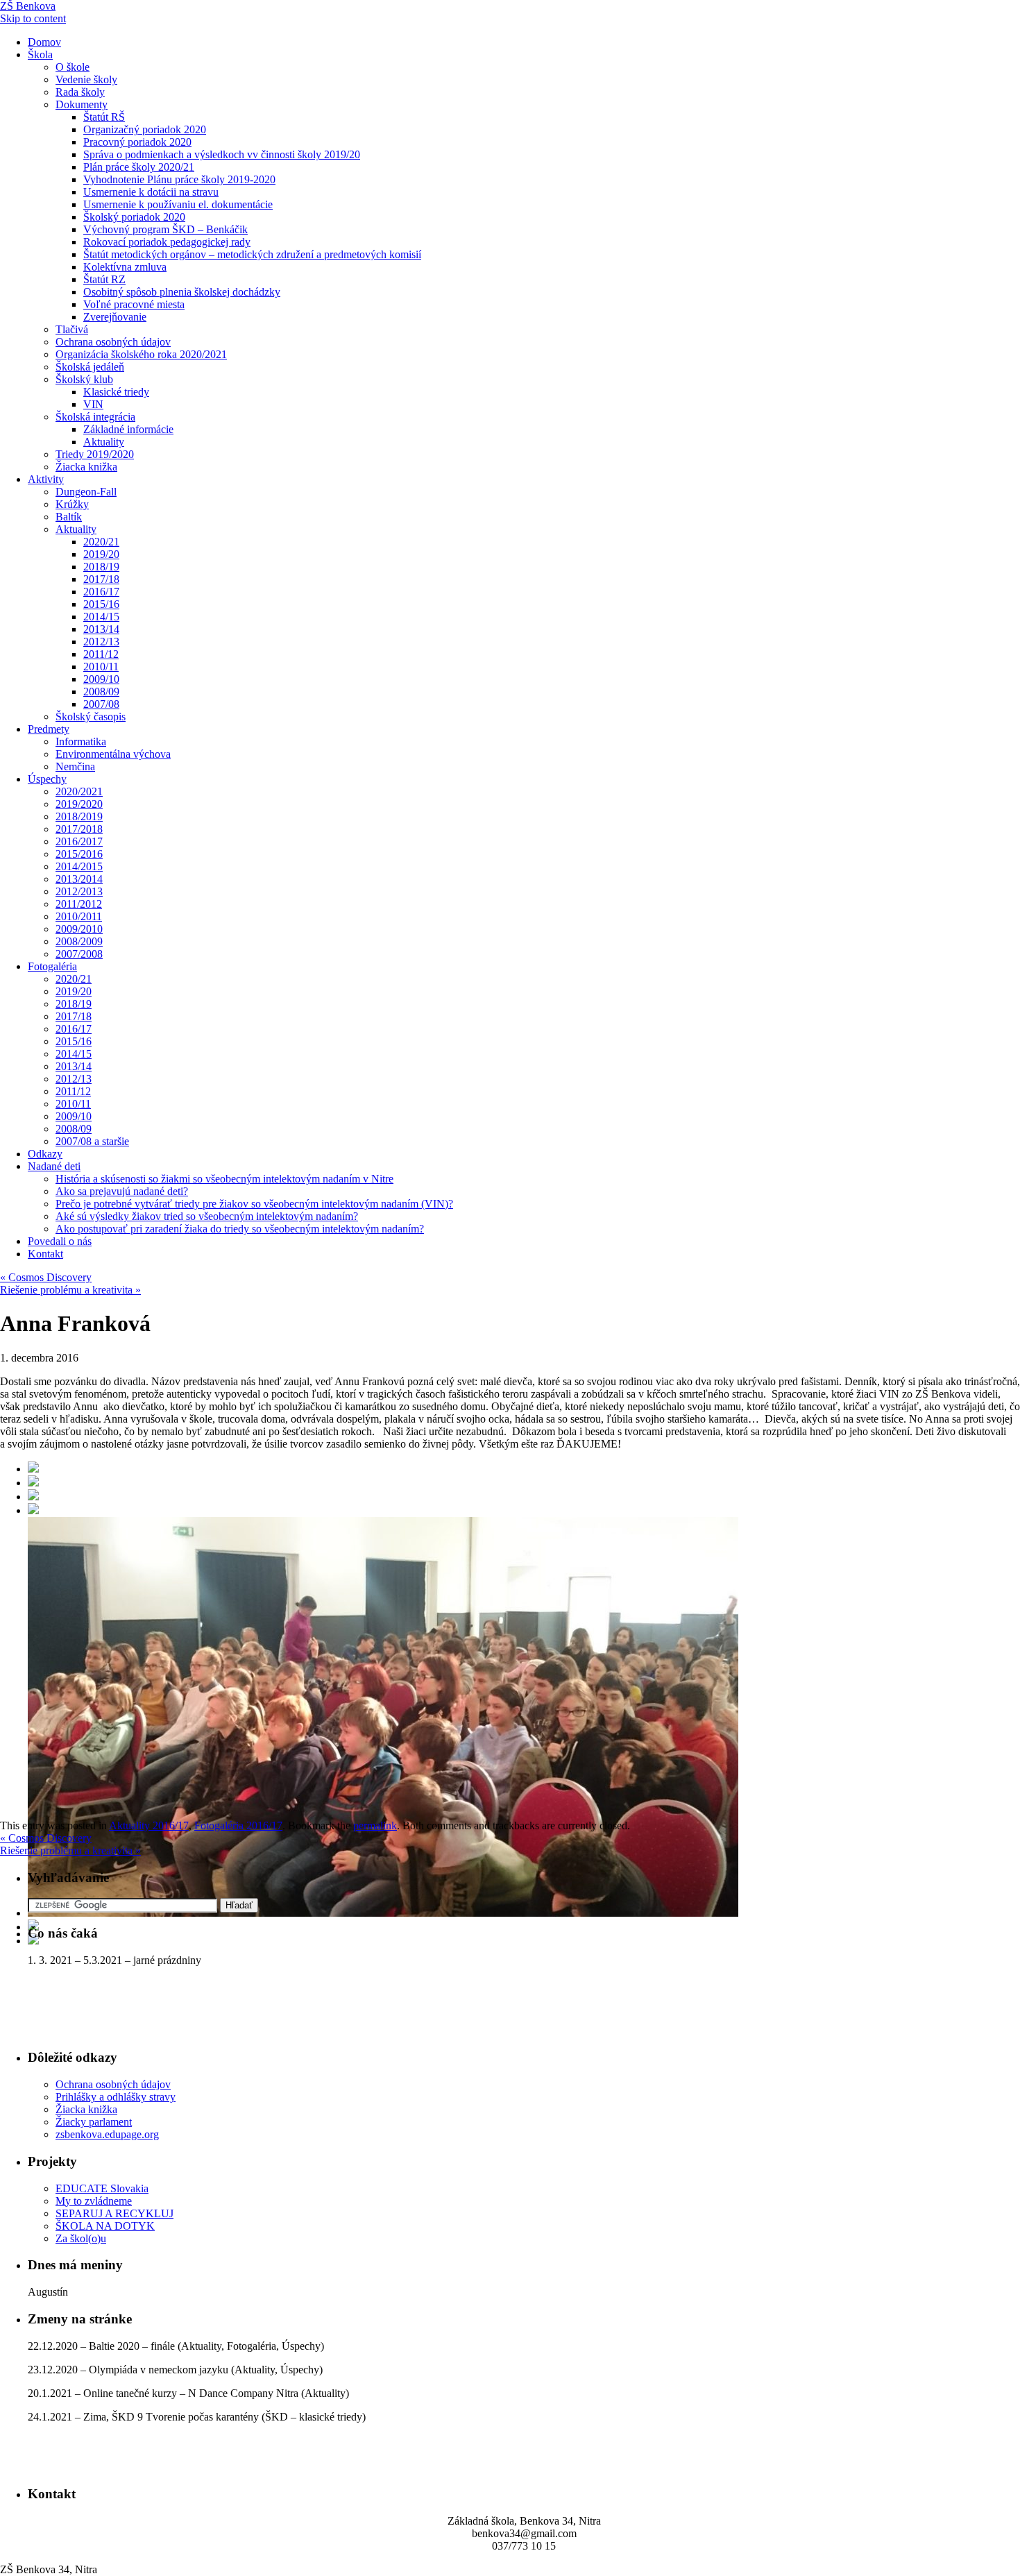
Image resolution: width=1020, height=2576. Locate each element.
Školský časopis (91, 717)
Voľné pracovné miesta (134, 304)
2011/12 (101, 654)
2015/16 (101, 604)
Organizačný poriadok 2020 (145, 129)
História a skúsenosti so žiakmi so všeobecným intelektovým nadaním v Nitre (224, 1179)
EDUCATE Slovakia (102, 2188)
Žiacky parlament (94, 2122)
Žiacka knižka (86, 467)
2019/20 (101, 554)
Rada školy (80, 92)
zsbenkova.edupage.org (107, 2134)
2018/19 (101, 567)
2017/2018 (79, 829)
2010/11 (101, 667)
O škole (73, 67)
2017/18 (101, 579)
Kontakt (45, 1254)
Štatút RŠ (104, 117)
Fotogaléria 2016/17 (238, 1825)
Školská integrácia (95, 417)
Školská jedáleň (90, 367)
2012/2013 (79, 891)
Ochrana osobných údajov (113, 342)
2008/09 (101, 692)
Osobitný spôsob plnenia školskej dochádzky (182, 292)
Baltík (69, 517)
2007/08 (101, 704)
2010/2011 (79, 916)
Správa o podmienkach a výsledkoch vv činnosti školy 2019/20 (222, 154)
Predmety (49, 729)
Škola (40, 54)
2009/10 (101, 679)
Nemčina (75, 766)
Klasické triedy (116, 392)
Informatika (81, 742)
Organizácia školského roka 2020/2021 (141, 354)
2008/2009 (79, 941)
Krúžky (72, 504)
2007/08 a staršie (92, 1141)
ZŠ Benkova (28, 6)
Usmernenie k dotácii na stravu (151, 192)
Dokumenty (82, 104)
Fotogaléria (52, 966)
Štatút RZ (104, 279)
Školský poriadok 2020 (134, 217)
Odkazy (45, 1154)
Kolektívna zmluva (125, 267)
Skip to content (33, 18)
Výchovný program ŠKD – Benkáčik (165, 229)
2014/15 (101, 617)
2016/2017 (79, 841)
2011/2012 (79, 904)
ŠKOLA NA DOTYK (105, 2226)
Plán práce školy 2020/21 (139, 167)
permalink (375, 1825)
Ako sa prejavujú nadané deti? (122, 1191)
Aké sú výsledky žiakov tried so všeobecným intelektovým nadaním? (207, 1216)
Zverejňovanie (115, 317)
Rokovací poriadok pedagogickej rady (167, 242)
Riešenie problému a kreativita (70, 1290)
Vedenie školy (86, 79)
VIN (93, 404)
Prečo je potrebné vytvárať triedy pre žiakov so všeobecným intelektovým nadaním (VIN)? (254, 1204)
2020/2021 (79, 791)
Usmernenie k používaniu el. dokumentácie (178, 204)
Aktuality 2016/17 (149, 1825)
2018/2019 (79, 816)
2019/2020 (79, 804)
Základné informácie (128, 429)
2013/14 (101, 629)
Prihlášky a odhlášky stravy (116, 2097)
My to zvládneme (94, 2201)
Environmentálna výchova (113, 754)
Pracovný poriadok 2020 (137, 142)
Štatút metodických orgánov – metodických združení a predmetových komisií (252, 254)
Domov (44, 42)
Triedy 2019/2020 (95, 454)
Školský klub (84, 379)
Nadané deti (54, 1166)
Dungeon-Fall (86, 492)
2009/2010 (79, 929)
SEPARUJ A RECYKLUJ (114, 2213)
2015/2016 (79, 854)
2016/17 (101, 592)
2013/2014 (79, 879)
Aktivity (46, 479)
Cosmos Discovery (46, 1277)
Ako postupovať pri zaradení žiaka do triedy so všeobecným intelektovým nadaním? (240, 1229)
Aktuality (104, 442)
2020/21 (101, 542)
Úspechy (47, 779)
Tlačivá (72, 329)
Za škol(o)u (81, 2238)
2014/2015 (79, 866)
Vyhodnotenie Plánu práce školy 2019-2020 (179, 179)
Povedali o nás (60, 1241)
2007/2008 (79, 954)
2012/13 (101, 642)
